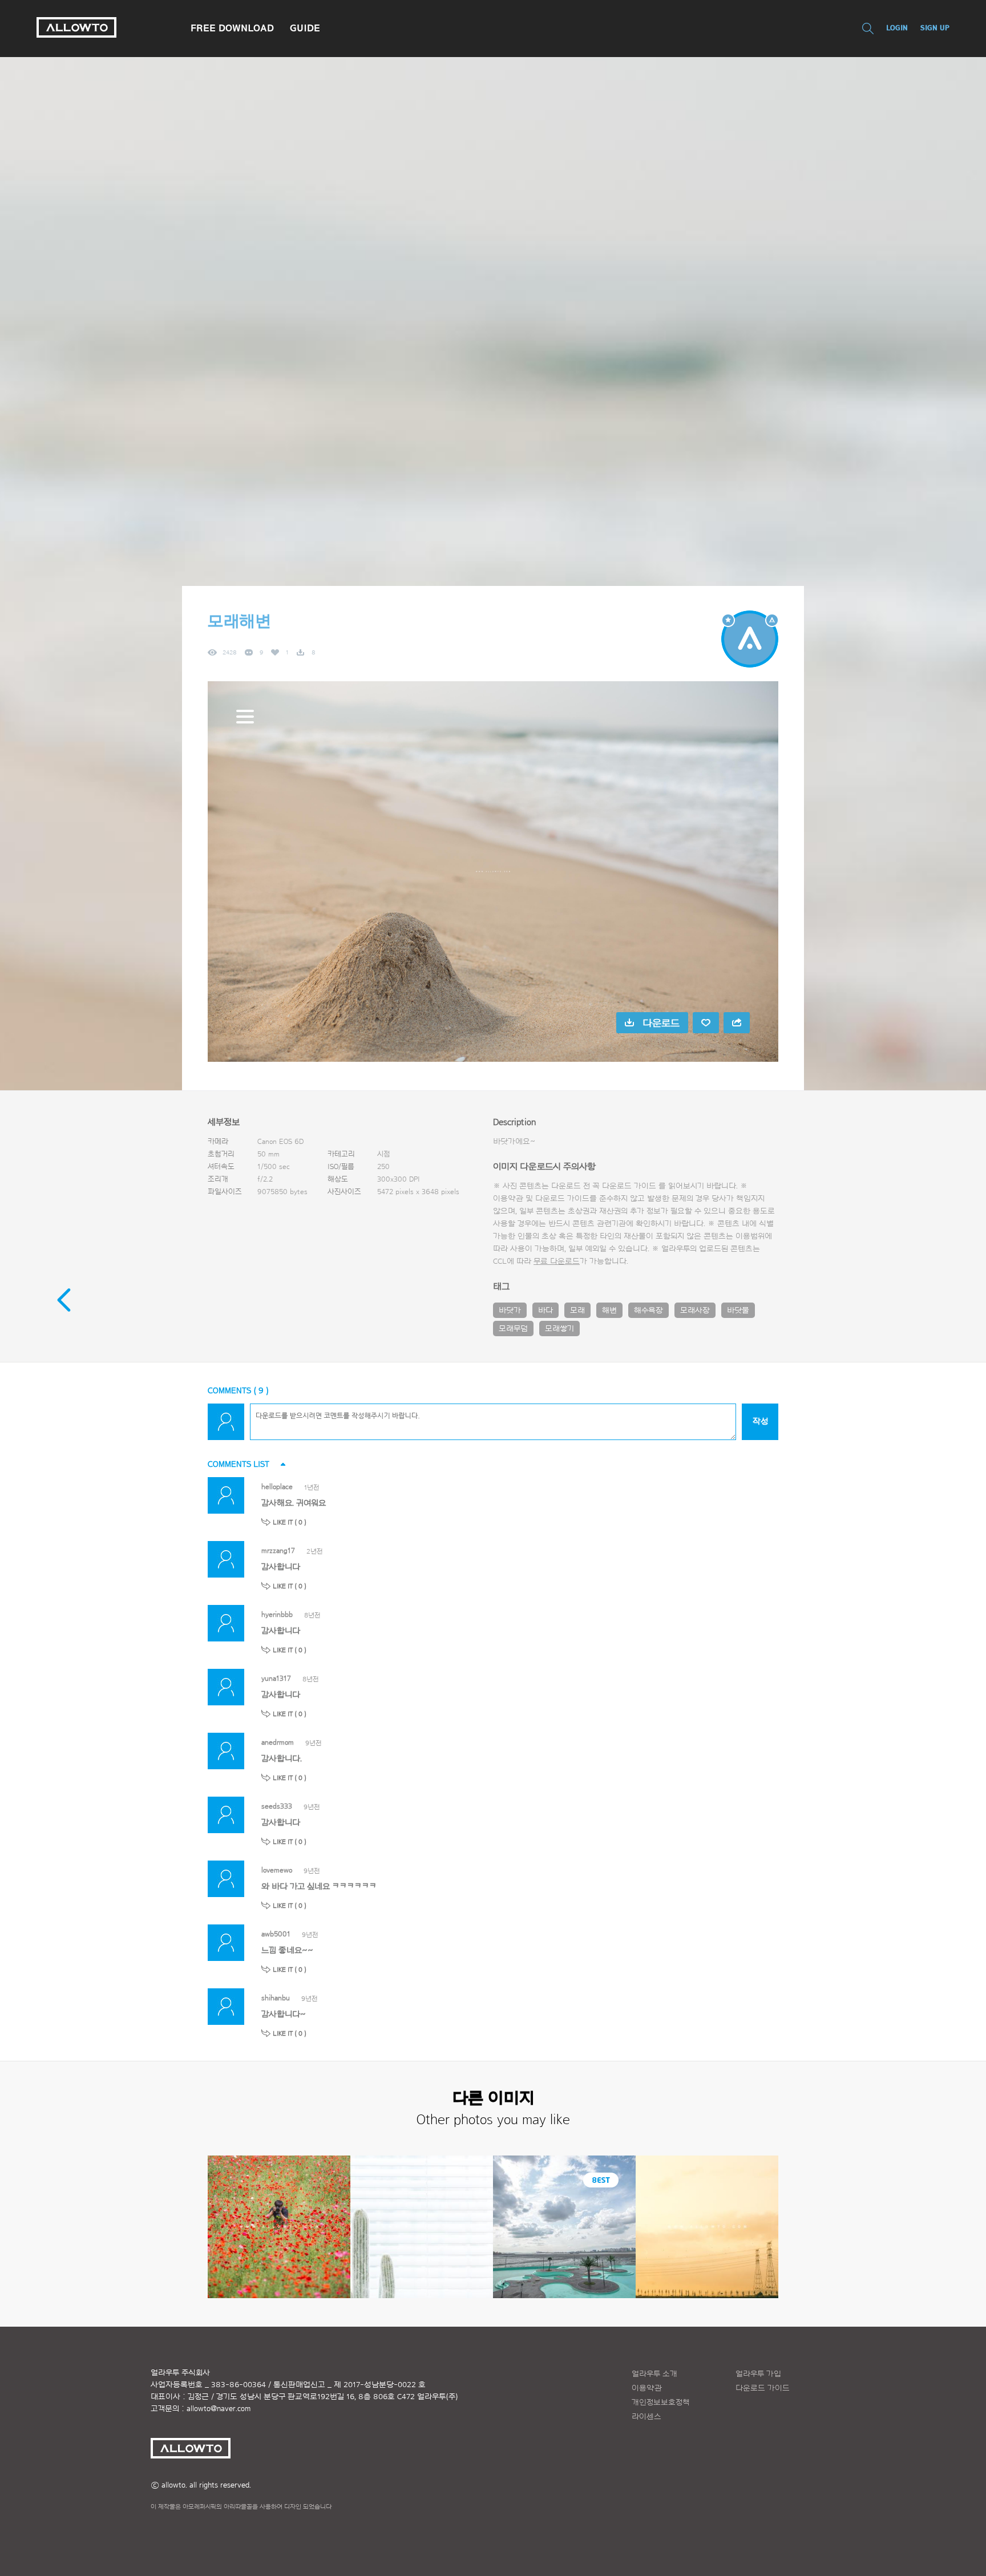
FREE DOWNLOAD (232, 28)
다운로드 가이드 (629, 1186)
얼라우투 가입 (758, 2374)
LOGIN (897, 28)
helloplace (277, 1487)
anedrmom (278, 1742)
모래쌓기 (559, 1329)
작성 (760, 1422)
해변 (609, 1311)
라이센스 (646, 2417)
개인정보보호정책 (661, 2403)
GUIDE (305, 28)
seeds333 (277, 1806)
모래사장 (695, 1311)
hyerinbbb (277, 1614)
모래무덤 (513, 1329)
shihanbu (276, 1998)
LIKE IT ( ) (290, 1522)
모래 (577, 1311)
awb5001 (276, 1934)
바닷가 (510, 1311)
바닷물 (738, 1311)
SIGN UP (935, 28)
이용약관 (647, 2388)
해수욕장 (648, 1311)
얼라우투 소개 (654, 2374)
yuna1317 (276, 1678)
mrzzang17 (278, 1550)
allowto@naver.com (219, 2409)
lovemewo (277, 1870)
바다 (545, 1311)
